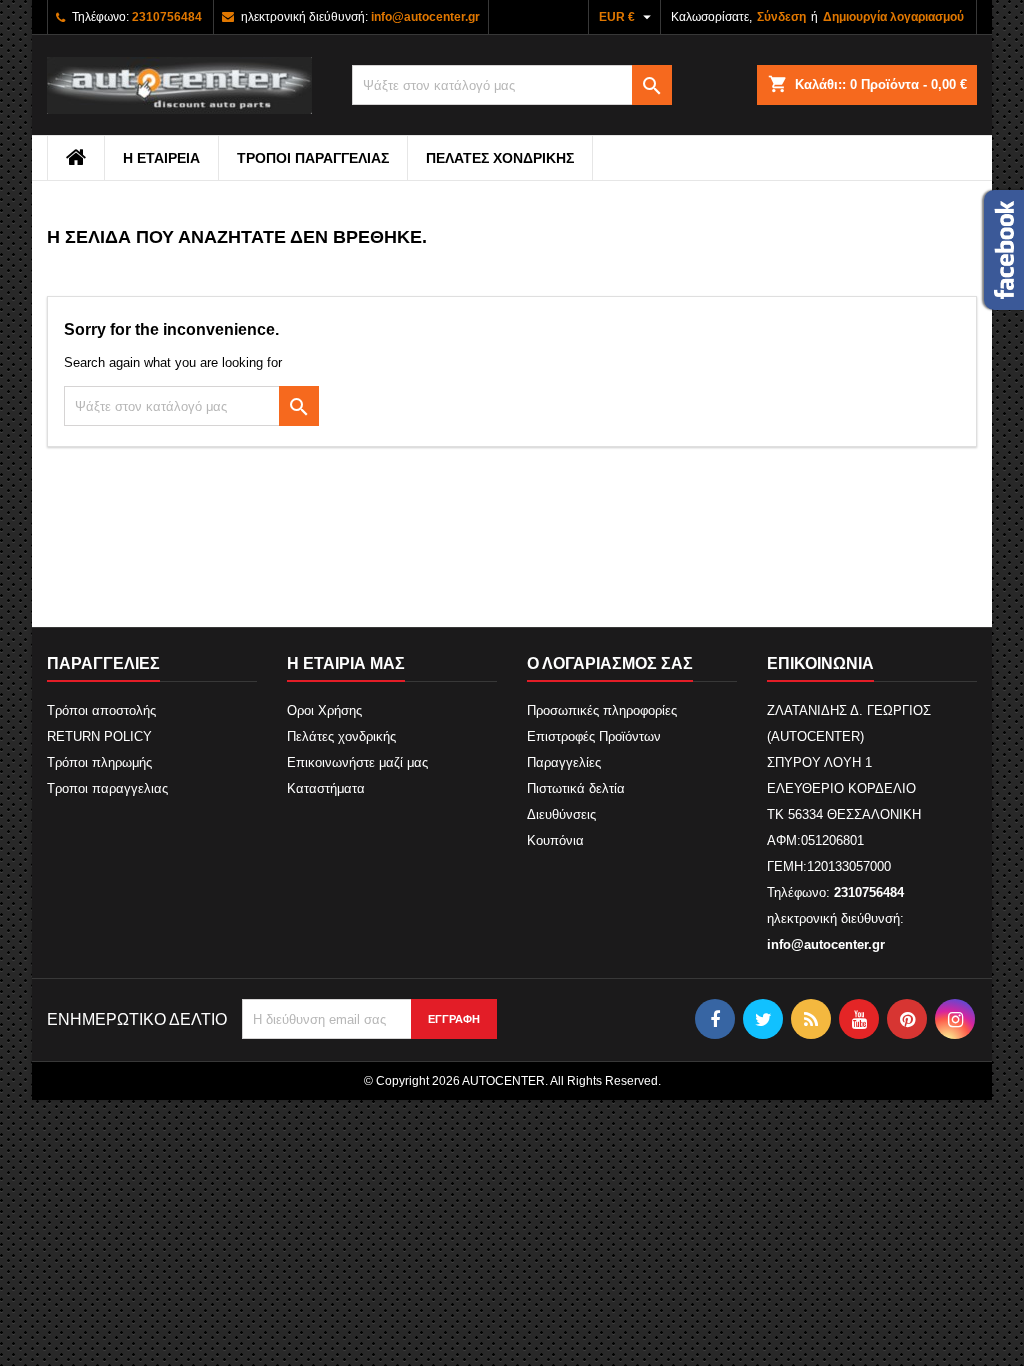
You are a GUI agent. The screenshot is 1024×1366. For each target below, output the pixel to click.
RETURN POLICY (99, 736)
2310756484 (167, 17)
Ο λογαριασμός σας (610, 663)
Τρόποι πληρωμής (99, 762)
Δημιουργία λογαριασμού (893, 17)
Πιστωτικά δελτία (576, 788)
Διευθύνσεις (561, 814)
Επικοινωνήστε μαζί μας (357, 762)
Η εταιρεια (161, 158)
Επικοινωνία (820, 663)
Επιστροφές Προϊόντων (594, 736)
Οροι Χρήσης (324, 710)
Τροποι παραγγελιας (313, 158)
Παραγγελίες (564, 762)
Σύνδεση (781, 17)
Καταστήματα (326, 788)
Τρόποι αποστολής (101, 710)
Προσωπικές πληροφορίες (602, 710)
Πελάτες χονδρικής (500, 158)
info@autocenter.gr (425, 17)
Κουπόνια (555, 840)
